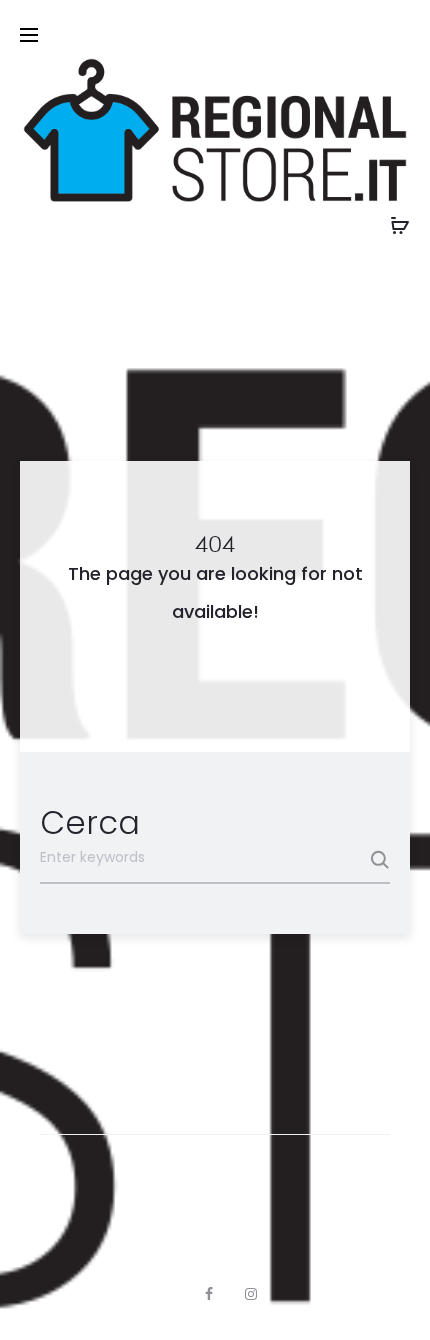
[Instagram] (251, 1294)
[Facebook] (209, 1294)
